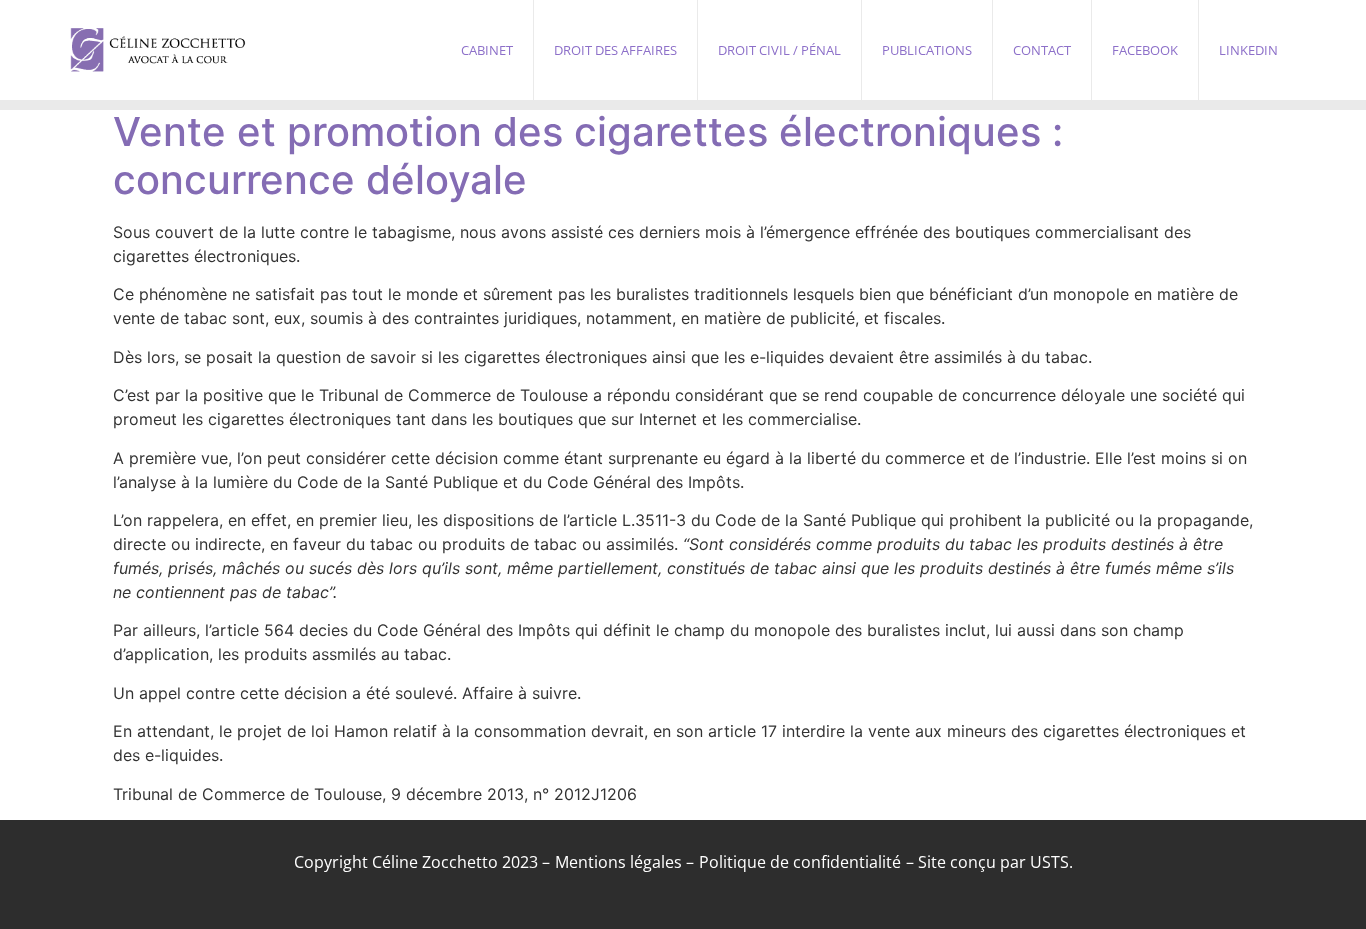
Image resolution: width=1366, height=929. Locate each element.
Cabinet (487, 50)
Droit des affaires (615, 50)
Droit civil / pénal (779, 50)
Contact (1042, 50)
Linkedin (1248, 50)
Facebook (1145, 50)
